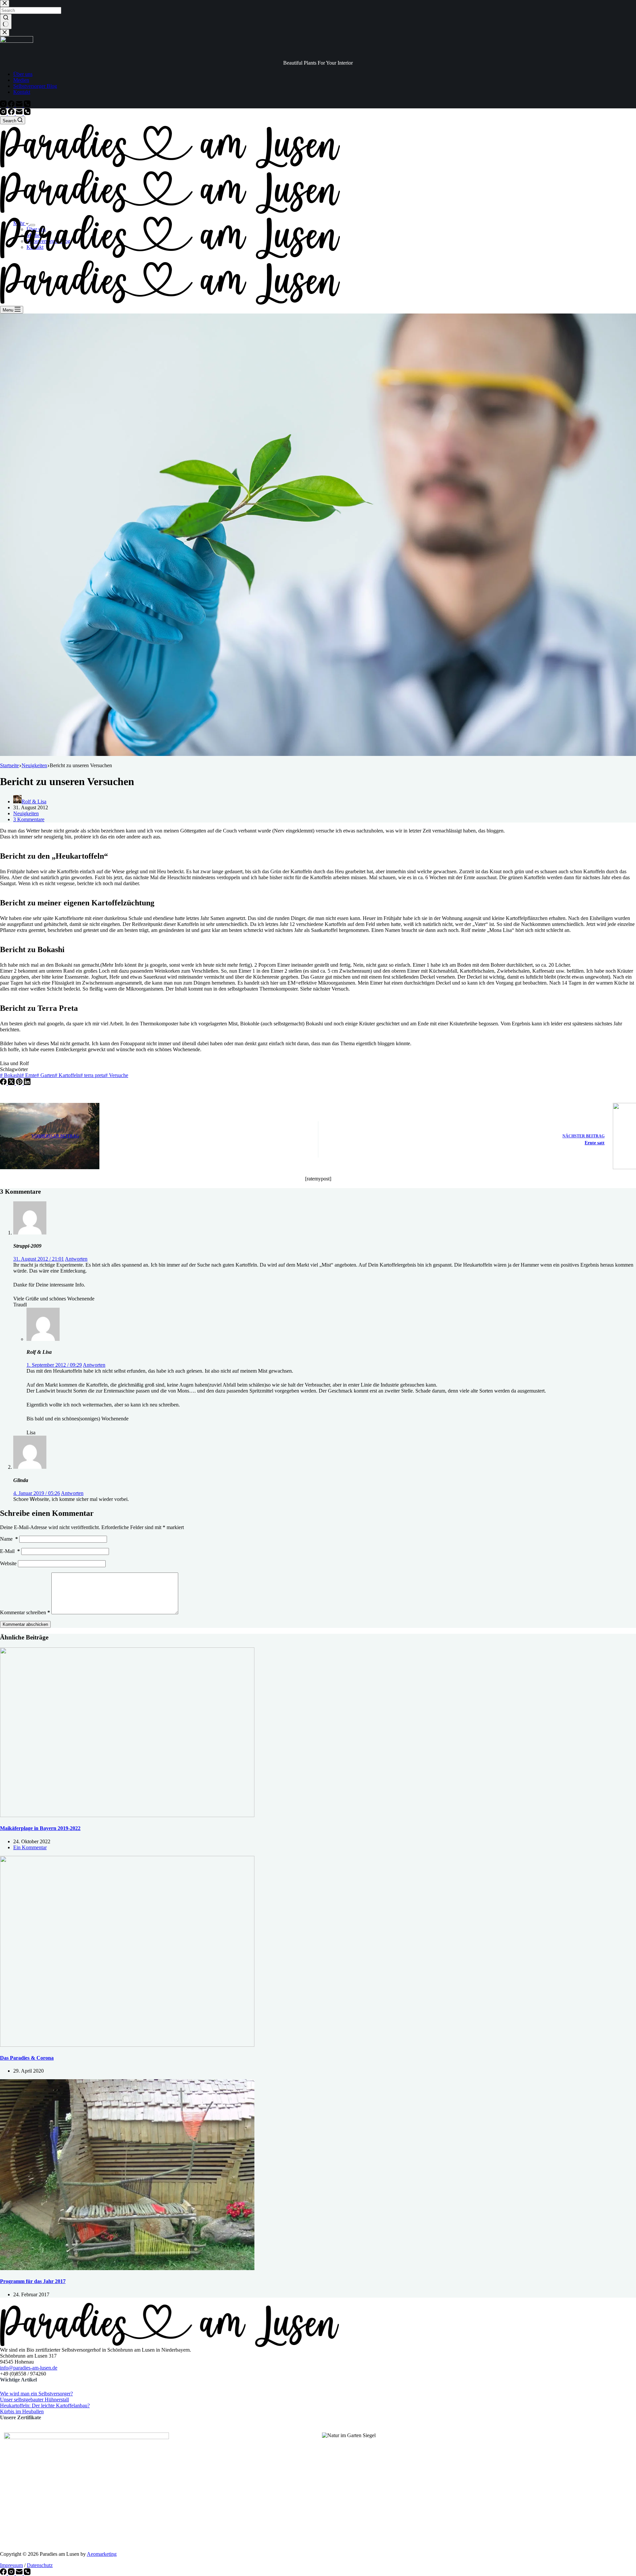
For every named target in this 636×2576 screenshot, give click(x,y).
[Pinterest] (20, 1083)
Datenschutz (40, 2565)
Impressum (11, 2565)
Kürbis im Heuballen (22, 2411)
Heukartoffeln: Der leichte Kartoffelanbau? (45, 2405)
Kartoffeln (67, 1075)
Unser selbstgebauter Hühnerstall (34, 2399)
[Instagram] (4, 113)
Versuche (117, 1075)
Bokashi (11, 1075)
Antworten (76, 1259)
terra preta (93, 1075)
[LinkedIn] (27, 1083)
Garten (46, 1075)
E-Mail (10, 1551)
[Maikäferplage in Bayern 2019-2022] (127, 1815)
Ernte (29, 1075)
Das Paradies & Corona (27, 2058)
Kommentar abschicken (25, 1624)
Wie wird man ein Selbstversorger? (36, 2393)
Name (9, 1539)
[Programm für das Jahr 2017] (127, 2268)
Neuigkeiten (26, 813)
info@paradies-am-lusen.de (29, 2367)
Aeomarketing (102, 2554)
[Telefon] (27, 113)
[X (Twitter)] (12, 1083)
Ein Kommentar (30, 1847)
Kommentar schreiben (25, 1612)
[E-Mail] (20, 113)
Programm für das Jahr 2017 (33, 2281)
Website (8, 1563)
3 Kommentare (29, 819)
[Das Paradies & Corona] (127, 2045)
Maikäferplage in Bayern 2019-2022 (40, 1828)
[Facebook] (12, 113)
